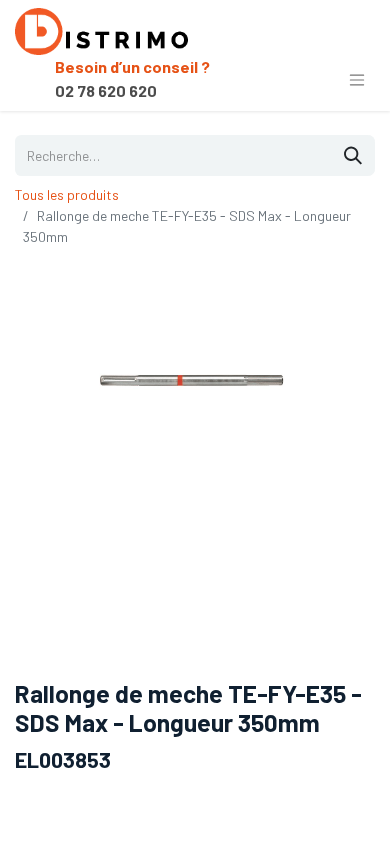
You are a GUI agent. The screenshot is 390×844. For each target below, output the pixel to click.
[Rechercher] (353, 155)
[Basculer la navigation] (357, 79)
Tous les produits (67, 194)
